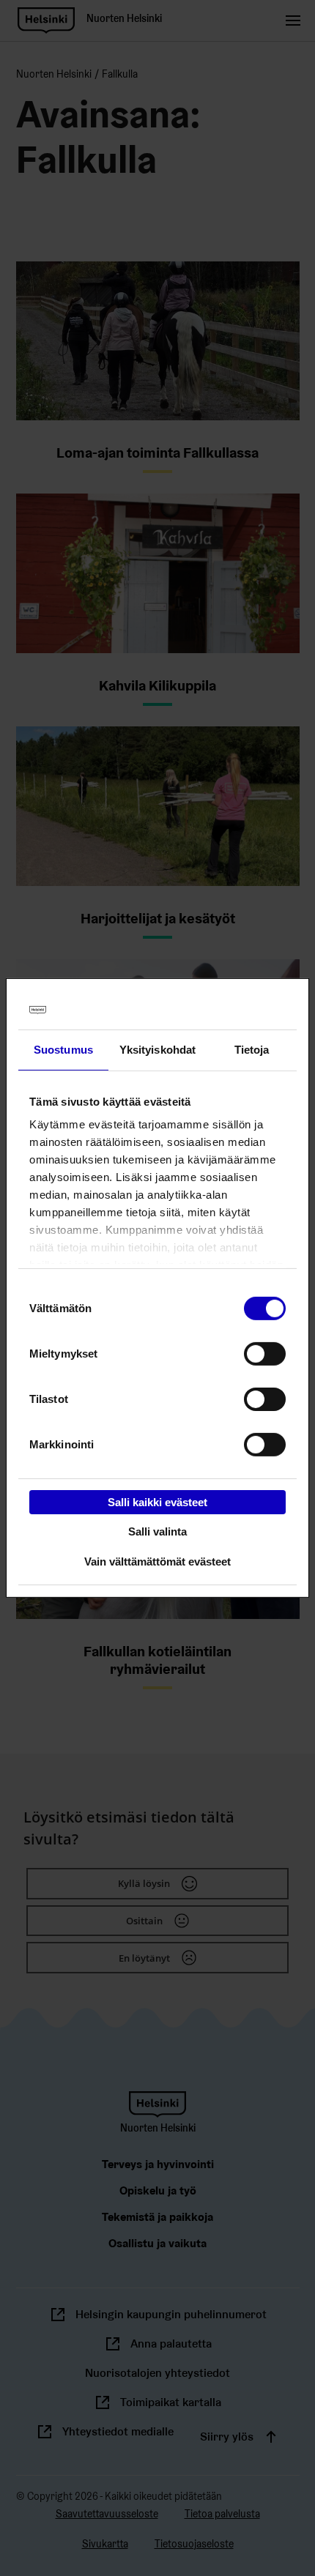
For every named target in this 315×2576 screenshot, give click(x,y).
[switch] (265, 1353)
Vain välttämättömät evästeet (157, 1561)
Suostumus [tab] (63, 1049)
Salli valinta (157, 1531)
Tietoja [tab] (252, 1049)
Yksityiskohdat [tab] (157, 1049)
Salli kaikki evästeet (157, 1501)
